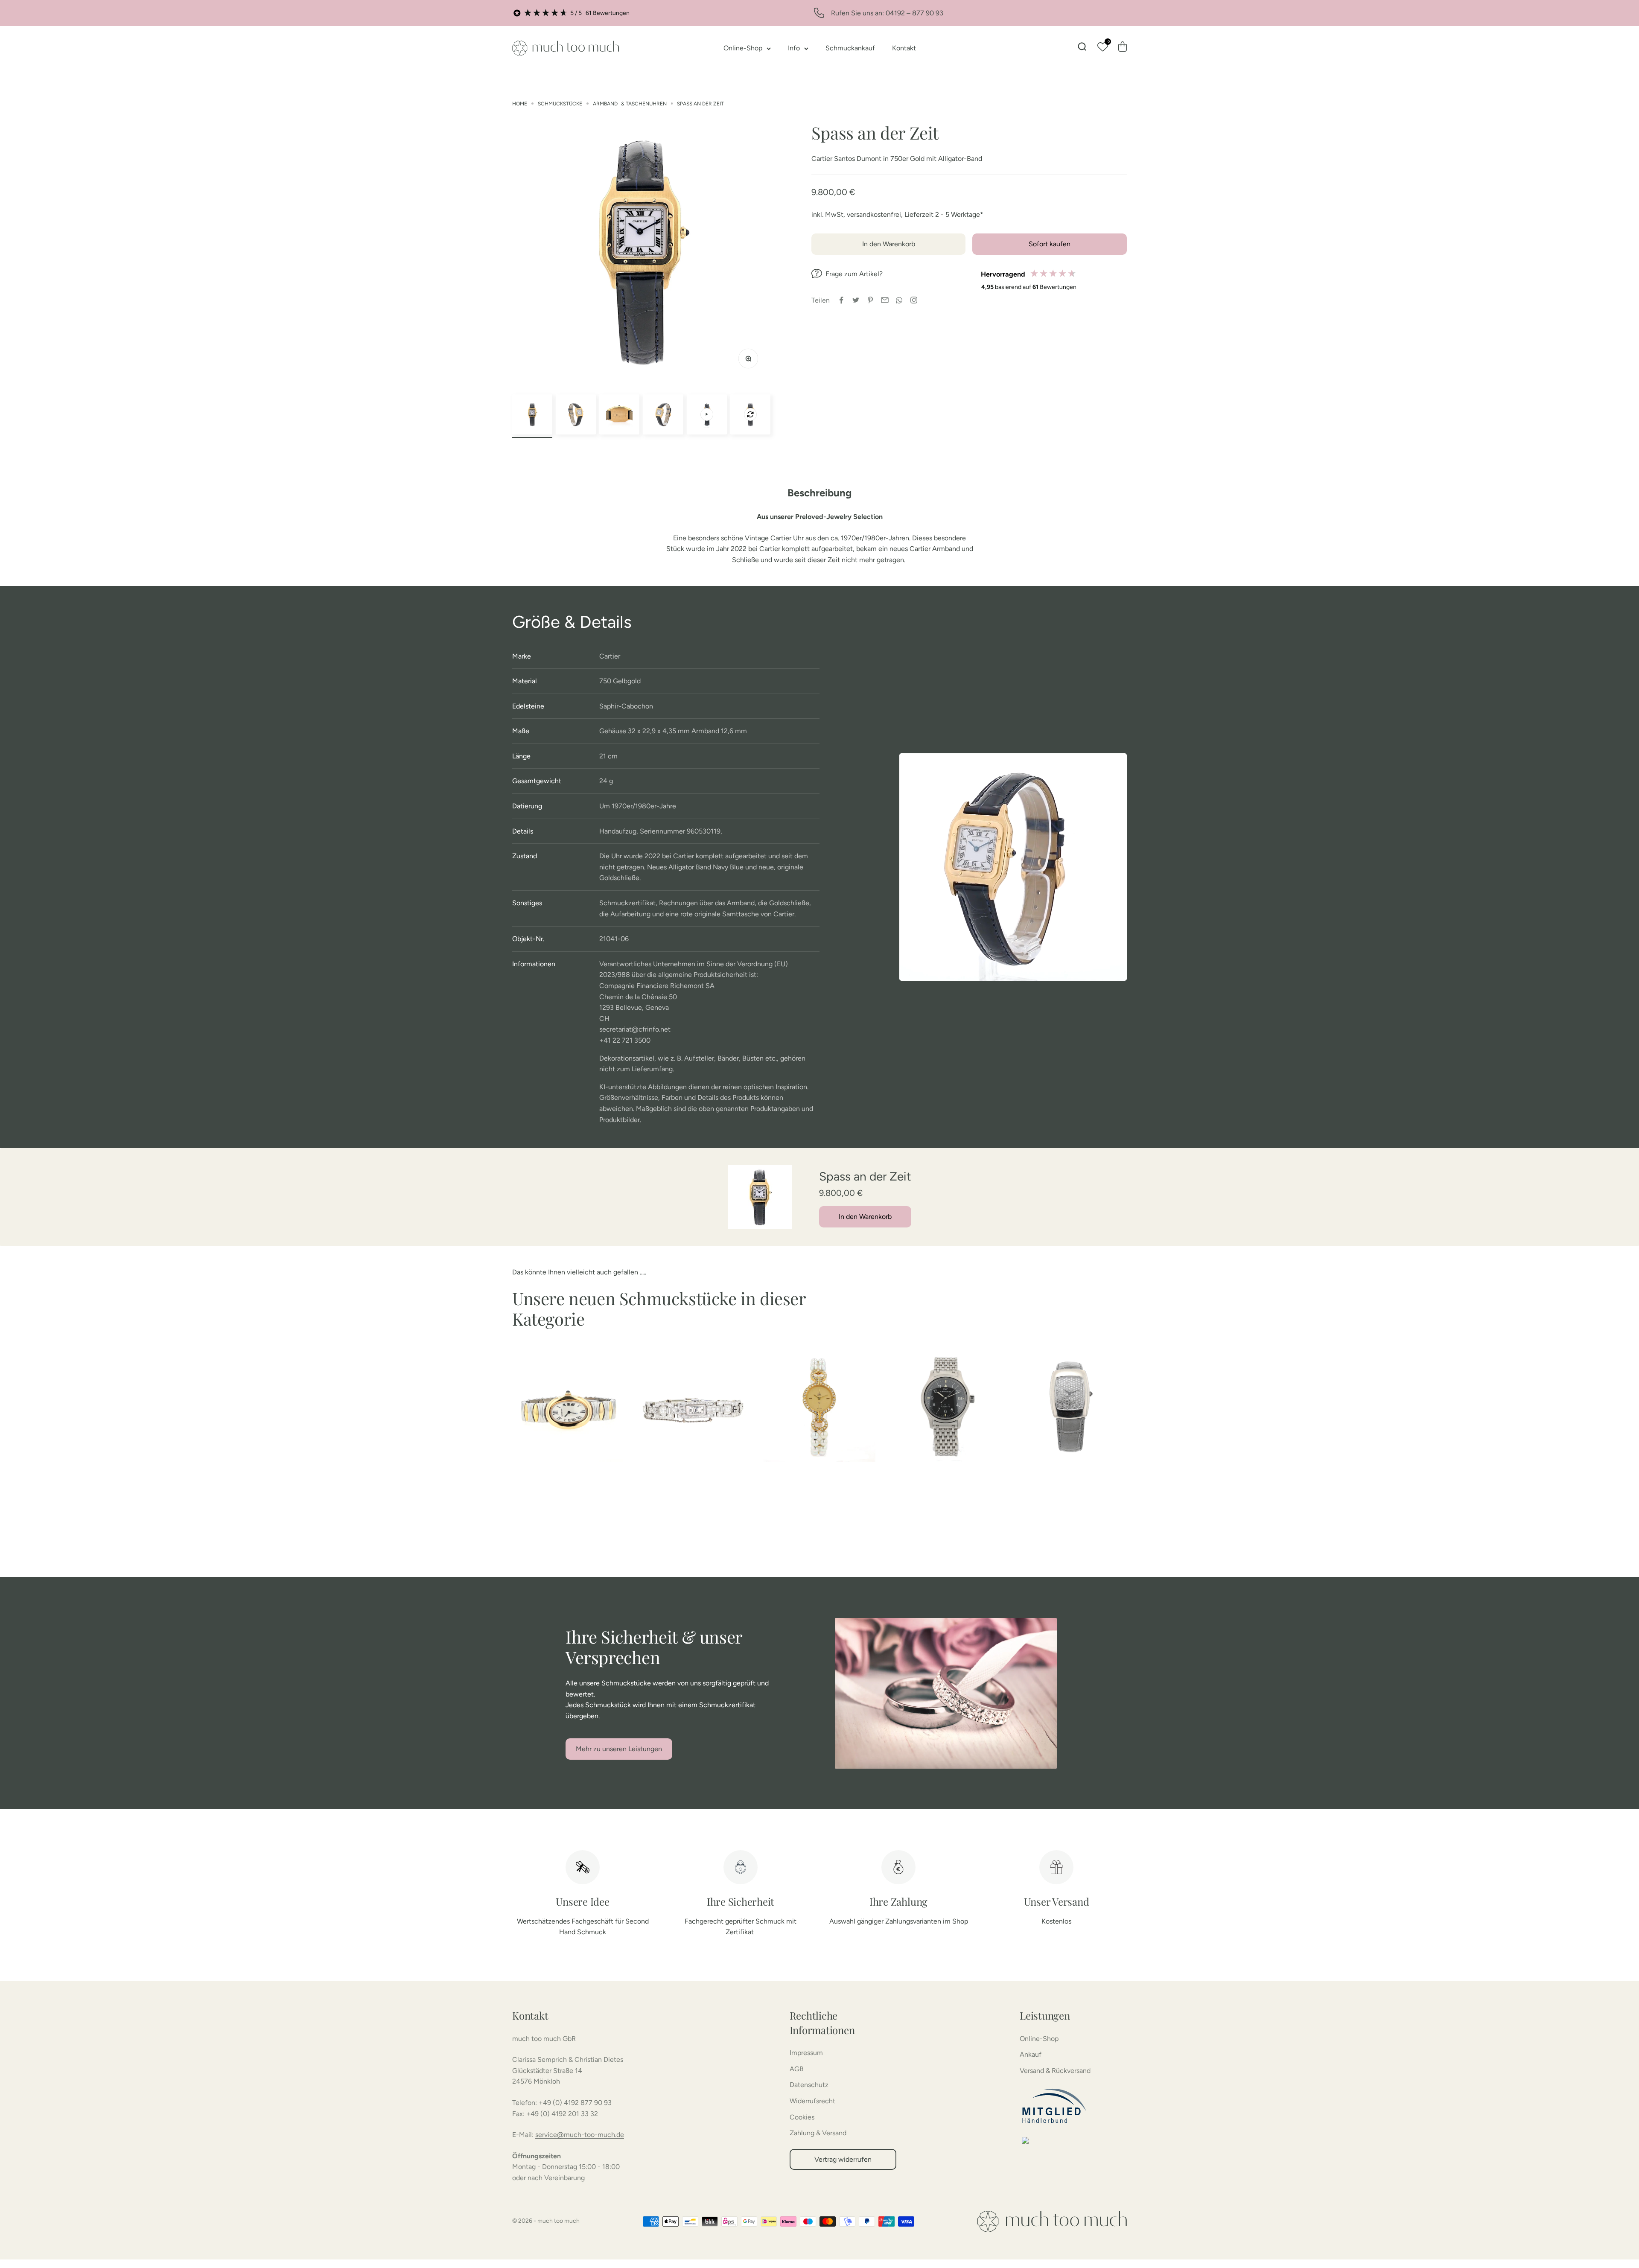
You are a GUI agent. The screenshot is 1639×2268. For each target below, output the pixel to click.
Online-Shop (743, 48)
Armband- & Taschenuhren (630, 104)
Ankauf (1031, 2054)
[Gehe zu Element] (707, 414)
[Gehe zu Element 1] (532, 414)
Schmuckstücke (560, 104)
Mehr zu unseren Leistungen (619, 1749)
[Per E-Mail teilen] (885, 300)
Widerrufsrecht (812, 2101)
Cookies (802, 2117)
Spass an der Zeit (700, 104)
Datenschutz (809, 2085)
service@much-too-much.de (580, 2135)
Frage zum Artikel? (854, 274)
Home (520, 104)
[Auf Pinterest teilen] (870, 300)
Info (794, 48)
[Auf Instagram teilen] (914, 300)
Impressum (806, 2053)
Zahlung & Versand (818, 2133)
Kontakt (904, 48)
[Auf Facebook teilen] (841, 300)
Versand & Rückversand (1055, 2071)
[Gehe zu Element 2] (576, 414)
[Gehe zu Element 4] (663, 414)
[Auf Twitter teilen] (856, 300)
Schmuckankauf (850, 48)
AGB (797, 2069)
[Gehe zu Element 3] (619, 414)
